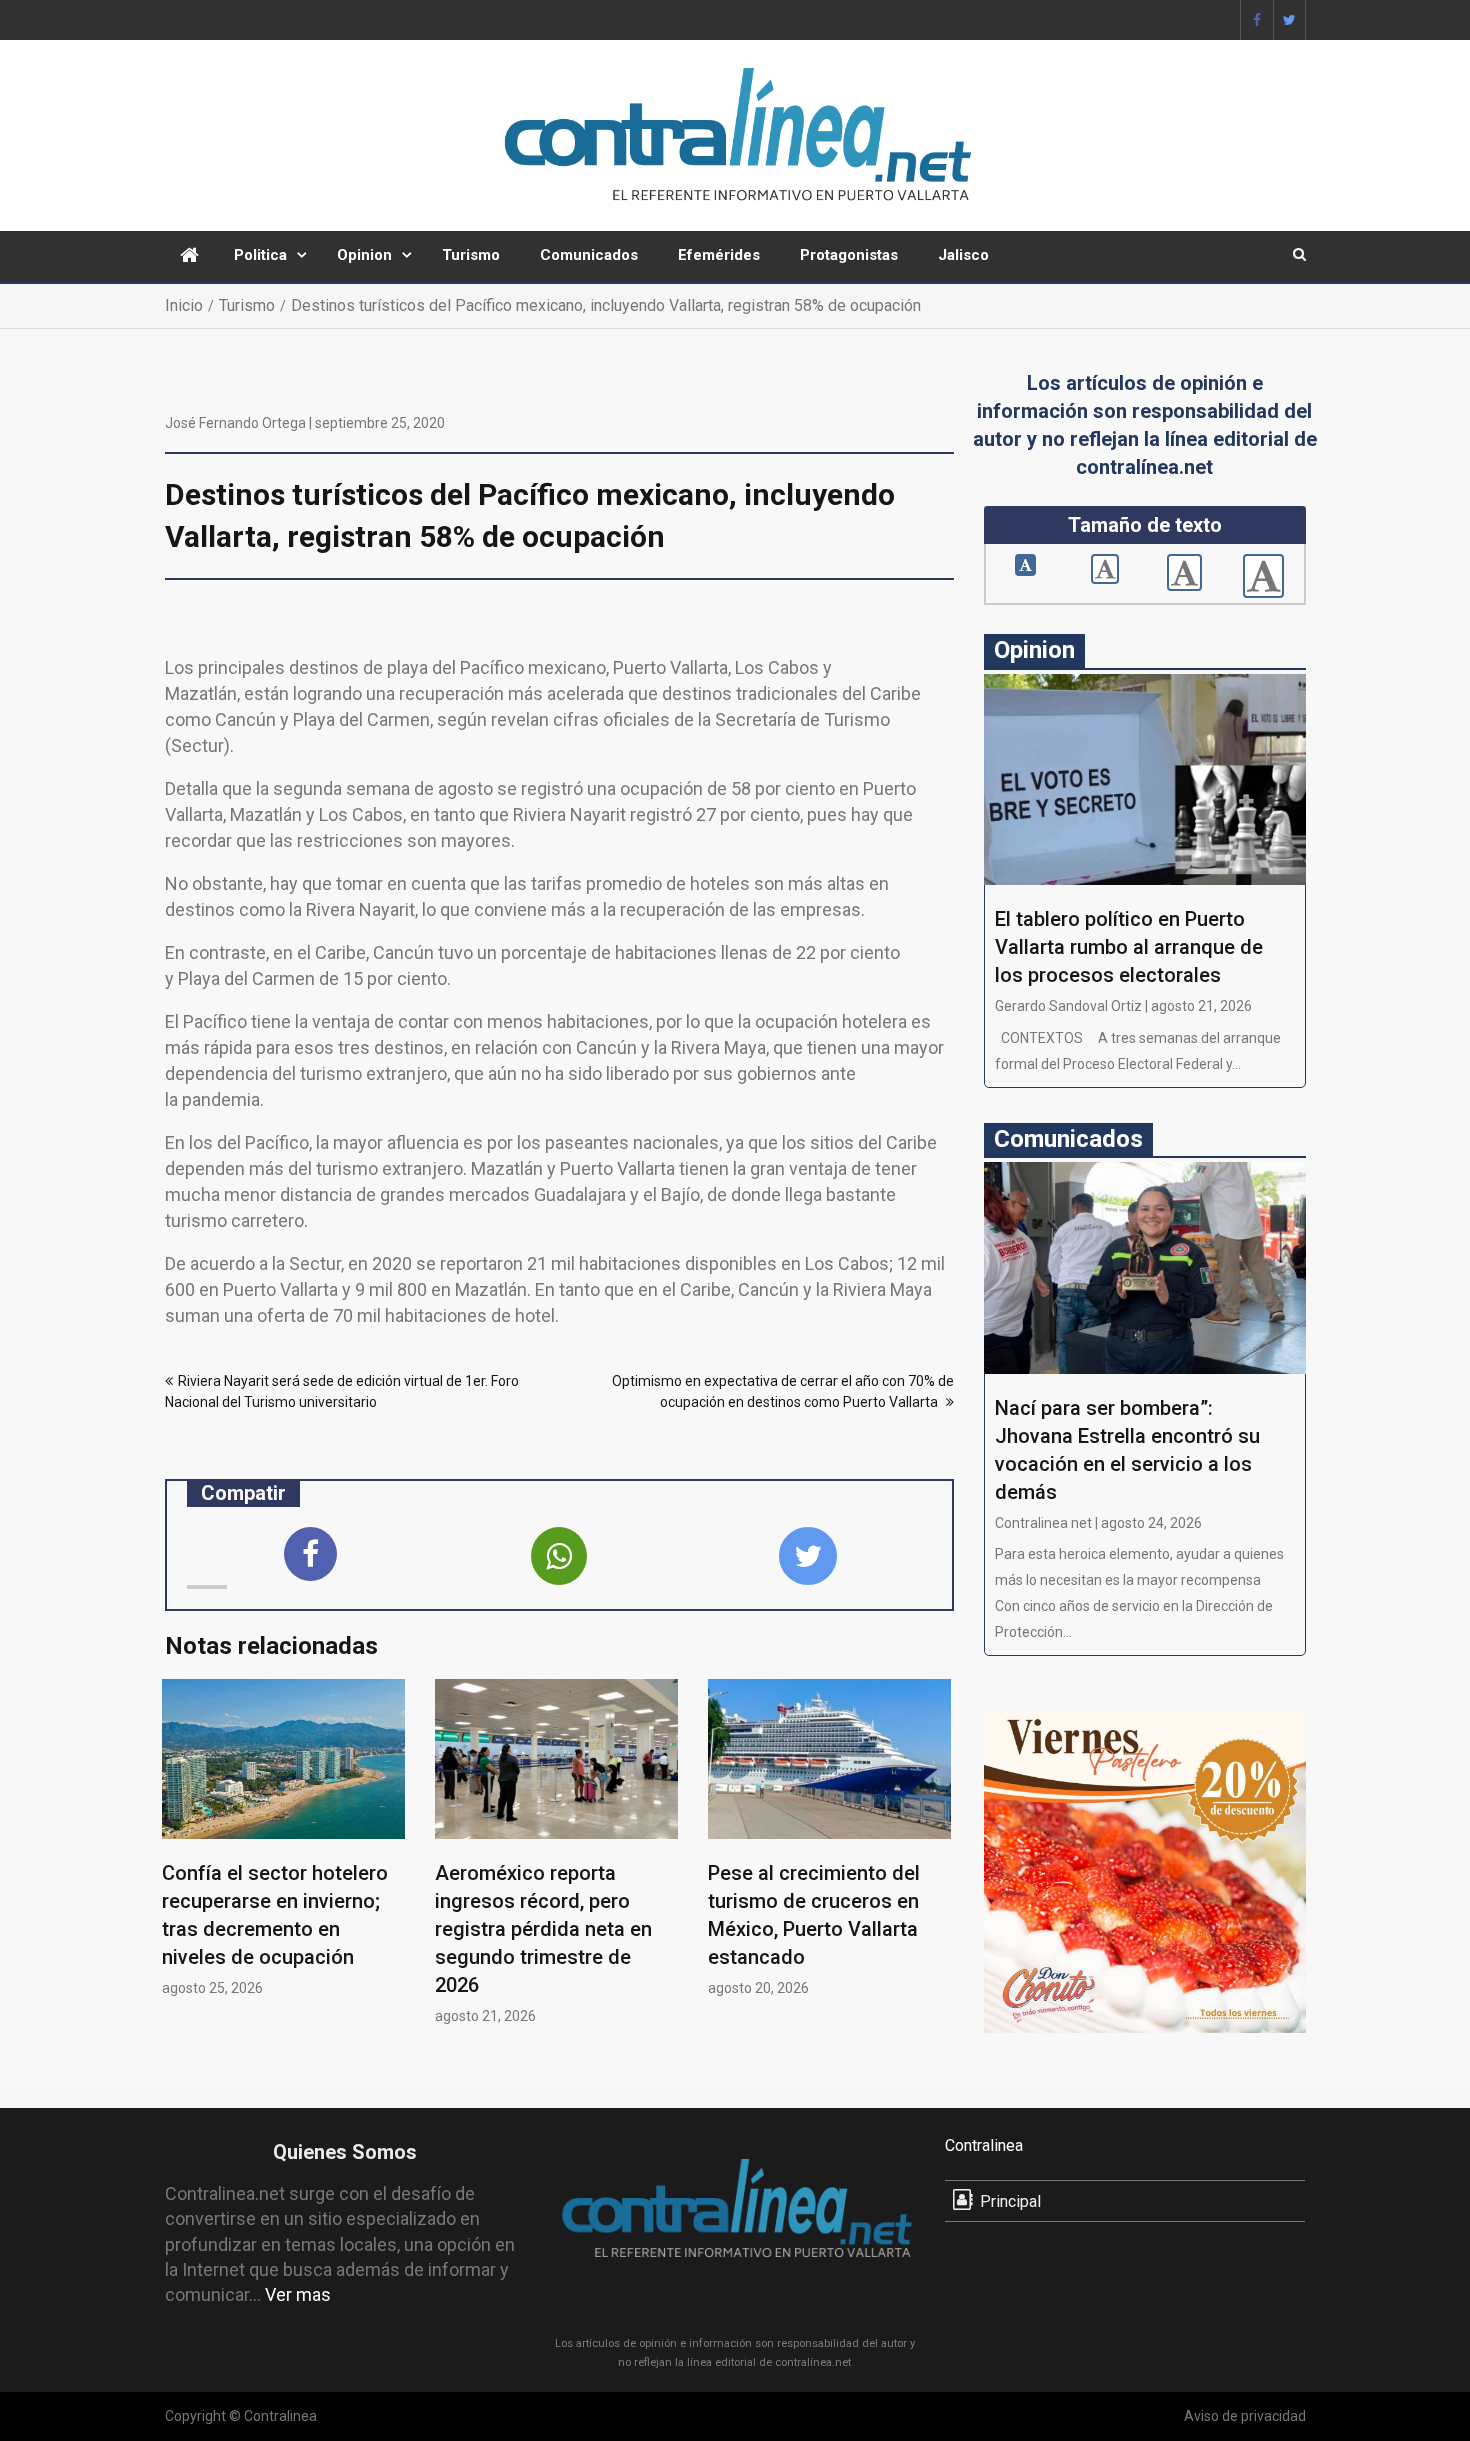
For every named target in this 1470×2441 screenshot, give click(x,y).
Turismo (471, 255)
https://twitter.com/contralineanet (1289, 20)
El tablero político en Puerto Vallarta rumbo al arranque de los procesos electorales (1129, 947)
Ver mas (298, 2294)
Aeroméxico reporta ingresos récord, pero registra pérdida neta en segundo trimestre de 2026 (543, 1929)
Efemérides (719, 255)
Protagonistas (849, 255)
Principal (1010, 2201)
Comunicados (589, 255)
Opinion (364, 255)
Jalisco (963, 255)
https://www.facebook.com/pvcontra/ (1257, 20)
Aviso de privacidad (1245, 2416)
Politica (260, 255)
